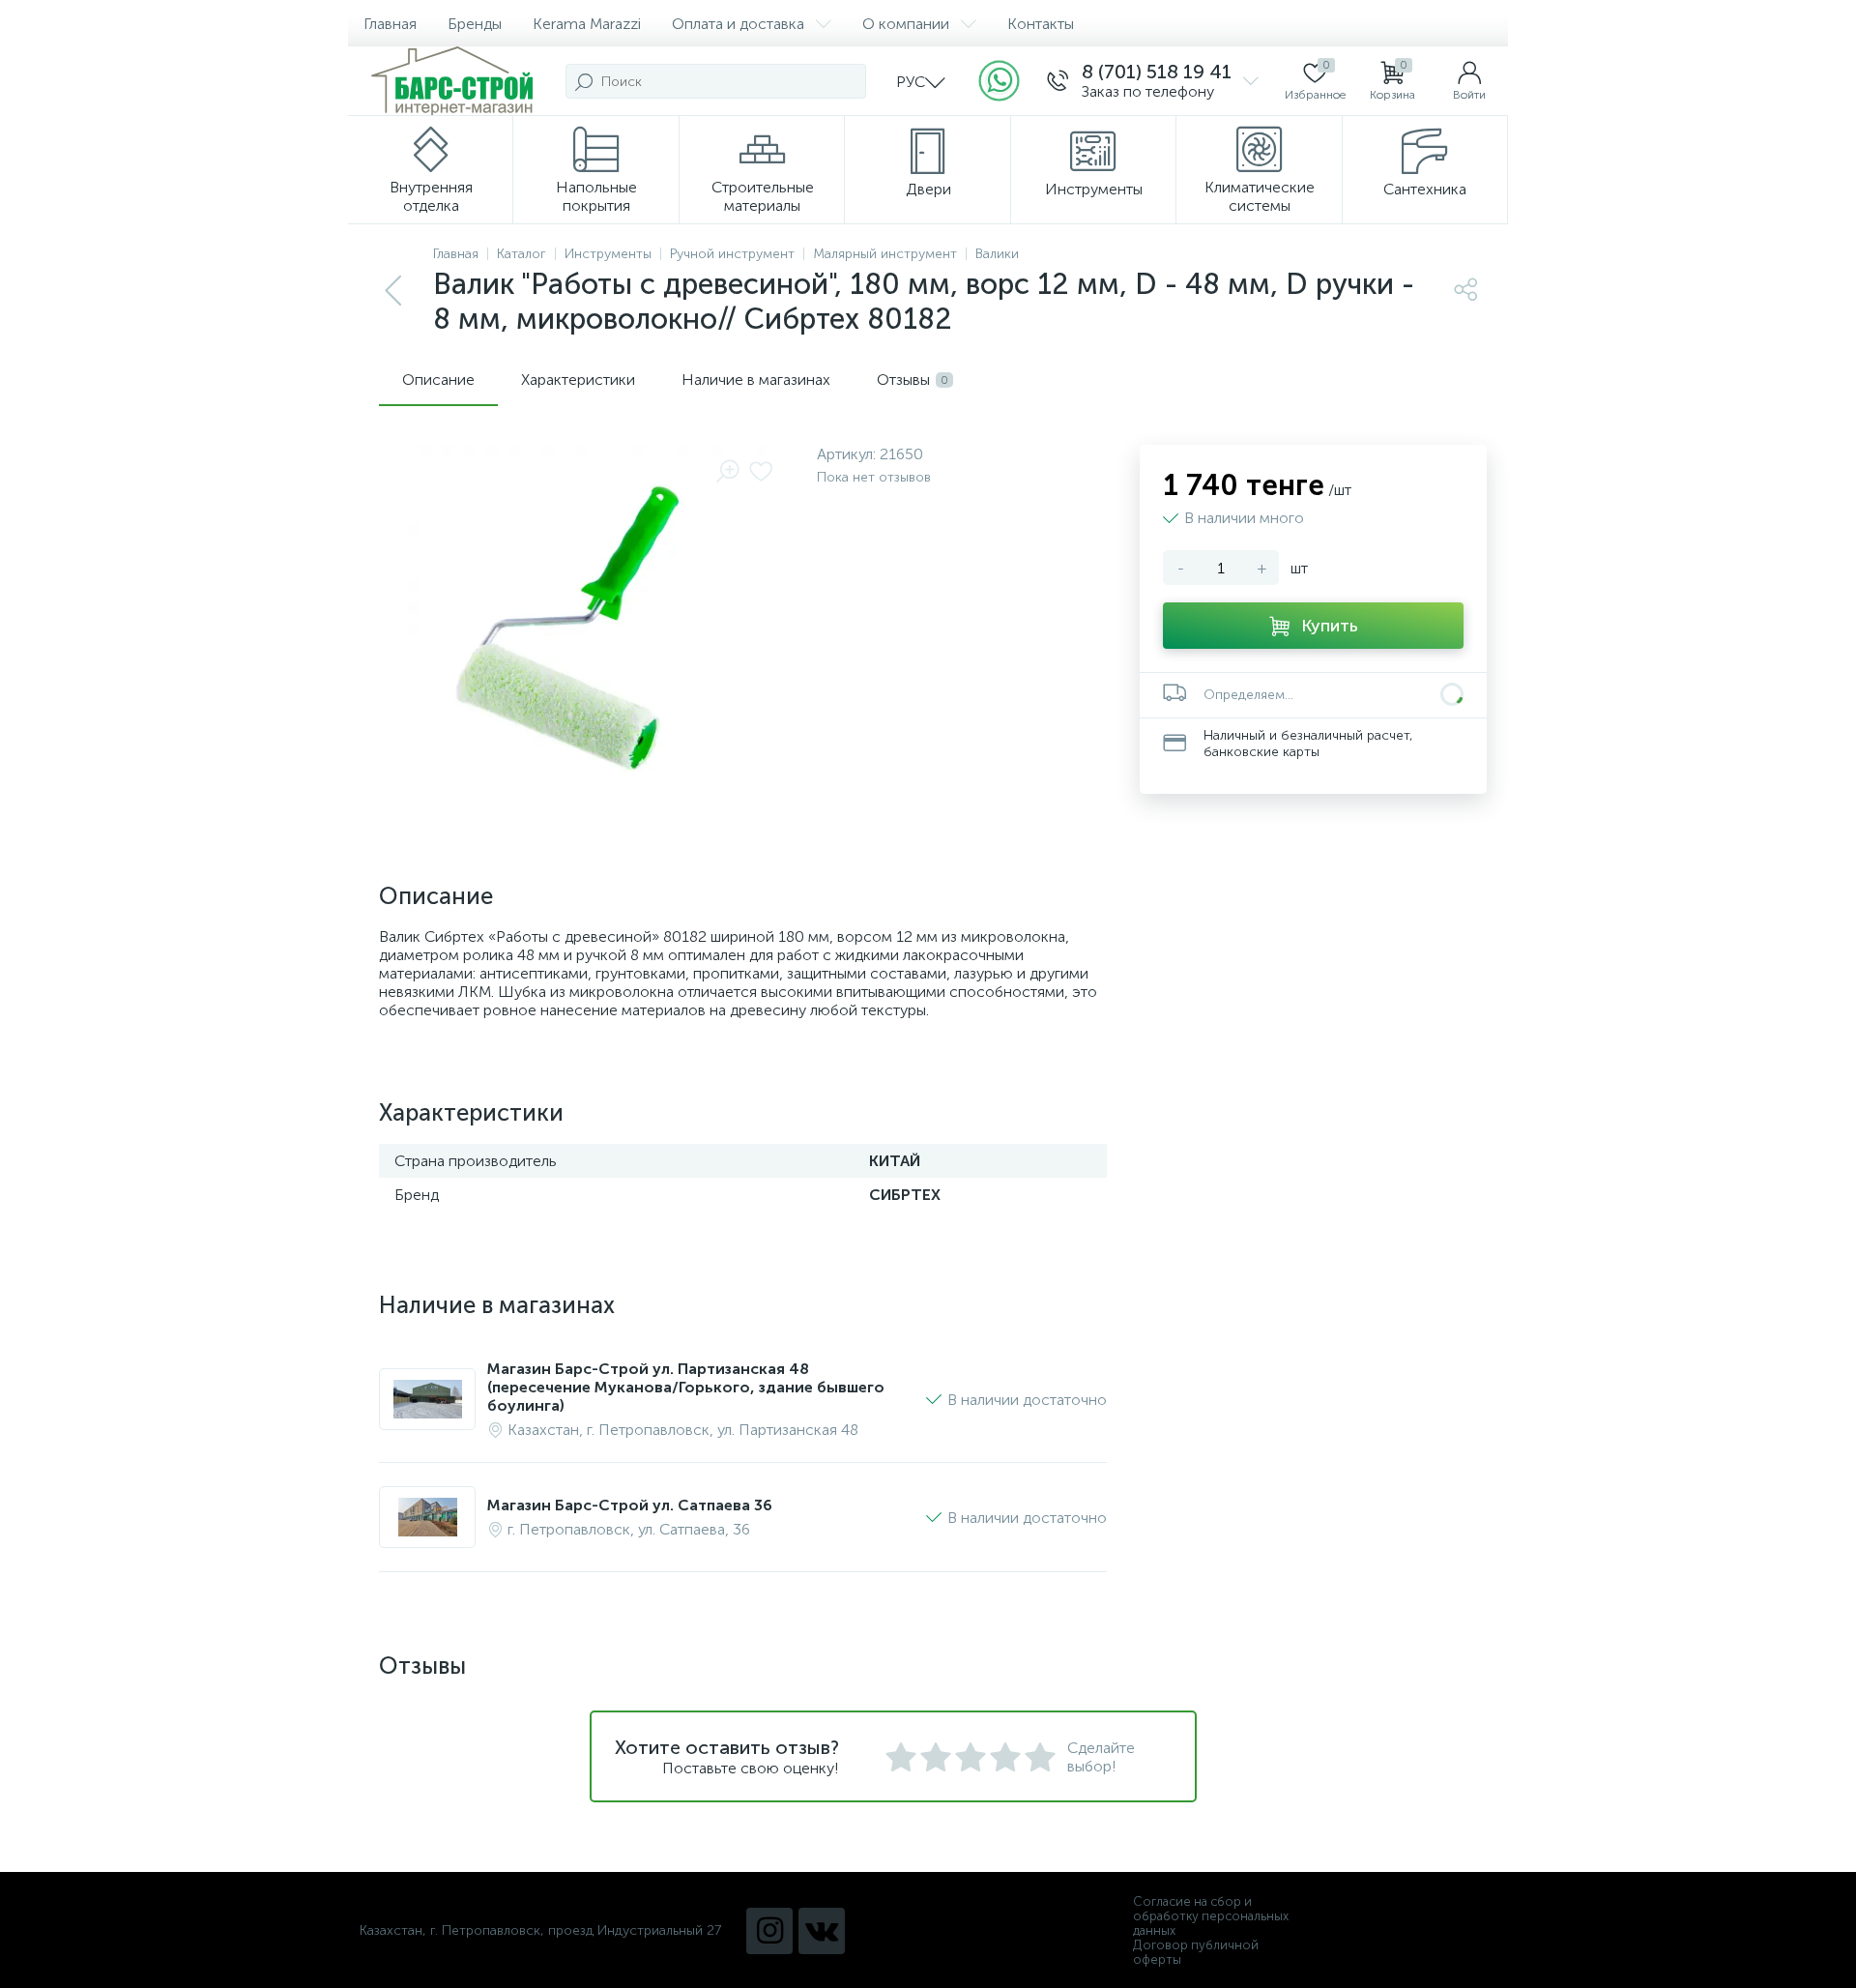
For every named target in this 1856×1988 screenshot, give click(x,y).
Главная (390, 24)
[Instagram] (769, 1931)
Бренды (475, 24)
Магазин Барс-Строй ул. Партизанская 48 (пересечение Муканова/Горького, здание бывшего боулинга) (686, 1387)
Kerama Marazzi (587, 24)
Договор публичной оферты (1196, 1952)
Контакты (1041, 24)
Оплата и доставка (738, 24)
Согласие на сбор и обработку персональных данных (1211, 1916)
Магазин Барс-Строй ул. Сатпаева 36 (630, 1505)
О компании (906, 24)
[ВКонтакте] (822, 1931)
